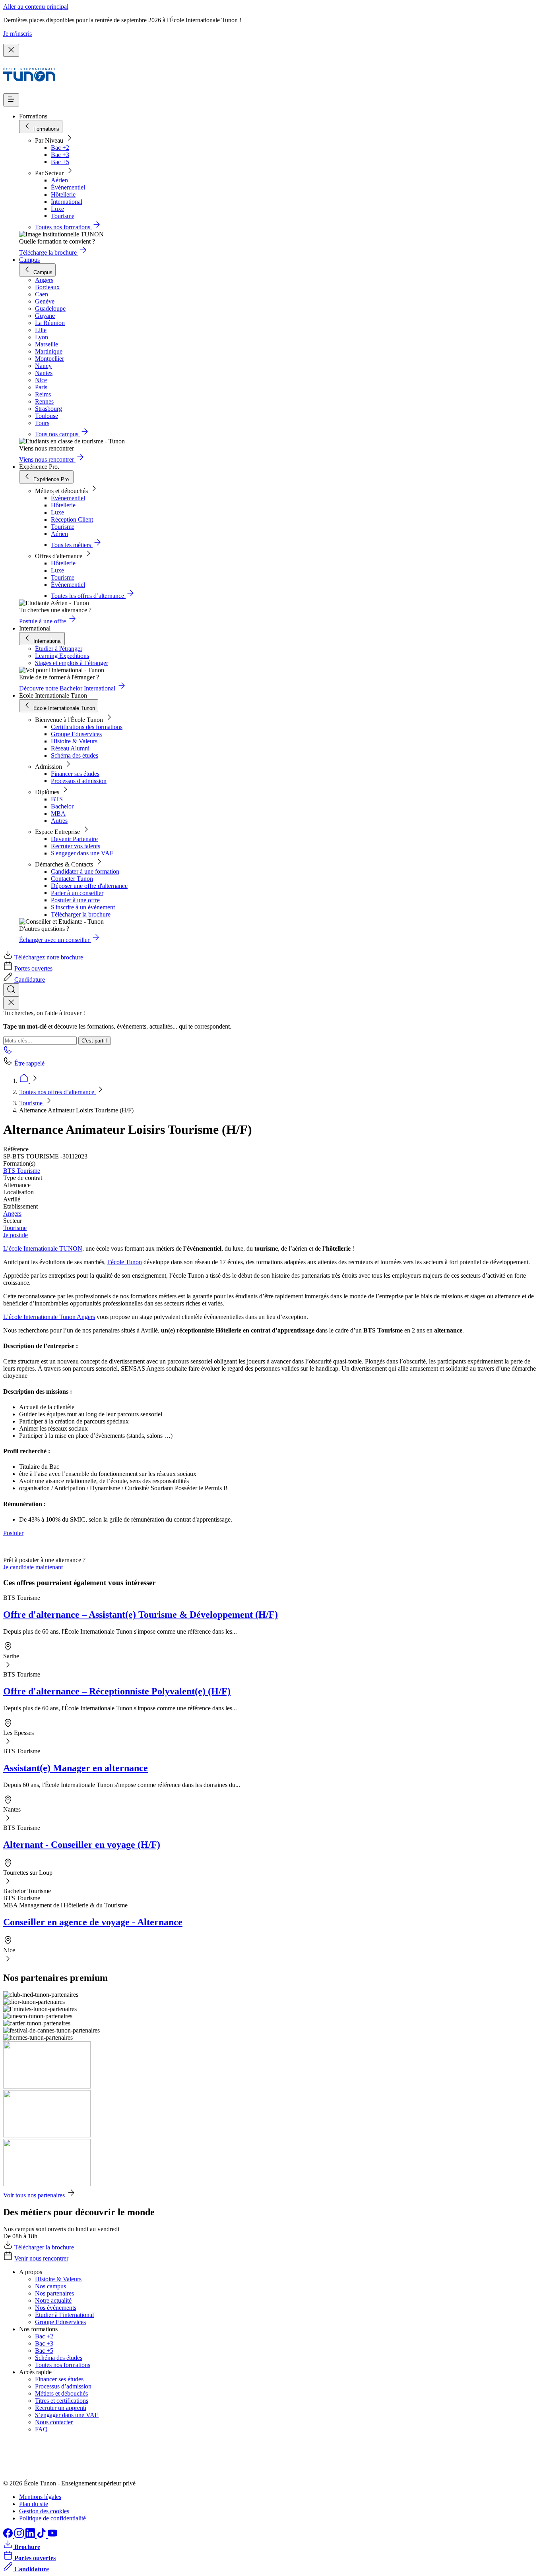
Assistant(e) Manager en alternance (76, 1768)
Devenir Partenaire (74, 839)
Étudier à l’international (64, 2315)
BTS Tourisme (22, 1171)
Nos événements (56, 2308)
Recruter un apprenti (61, 2408)
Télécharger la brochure (81, 914)
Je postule (16, 1235)
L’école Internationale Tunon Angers (49, 1317)
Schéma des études (75, 755)
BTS (57, 799)
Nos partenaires (54, 2293)
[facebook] (9, 2536)
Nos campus (50, 2286)
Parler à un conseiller (77, 893)
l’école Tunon (125, 1262)
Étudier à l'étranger (59, 649)
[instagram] (20, 2536)
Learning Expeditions (62, 656)
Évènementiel (68, 187)
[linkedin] (31, 2536)
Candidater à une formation (85, 871)
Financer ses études (75, 774)
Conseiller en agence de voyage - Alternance (93, 1922)
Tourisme (63, 216)
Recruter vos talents (76, 846)
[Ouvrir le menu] (11, 100)
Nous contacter (54, 2422)
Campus (29, 260)
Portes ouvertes (33, 968)
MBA (58, 813)
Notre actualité (53, 2300)
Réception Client (72, 519)
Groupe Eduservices (76, 734)
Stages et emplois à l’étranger (72, 663)
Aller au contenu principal (36, 7)
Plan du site (34, 2504)
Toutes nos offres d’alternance (57, 1092)
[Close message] (11, 50)
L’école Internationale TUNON (43, 1248)
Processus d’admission (63, 2386)
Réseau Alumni (70, 748)
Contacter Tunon (72, 879)
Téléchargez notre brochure (49, 957)
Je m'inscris (17, 34)
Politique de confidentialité (52, 2518)
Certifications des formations (87, 727)
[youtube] (52, 2536)
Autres (59, 821)
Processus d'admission (79, 781)
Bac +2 (60, 148)
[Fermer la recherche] (11, 1003)
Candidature (30, 980)
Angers (12, 1214)
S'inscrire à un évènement (83, 907)
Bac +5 (60, 162)
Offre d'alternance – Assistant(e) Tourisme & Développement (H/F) (141, 1615)
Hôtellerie (63, 194)
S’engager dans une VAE (67, 2415)
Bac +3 (60, 155)
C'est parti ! (95, 1041)
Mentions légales (40, 2497)
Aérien (59, 180)
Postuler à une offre (75, 900)
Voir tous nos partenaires (34, 2195)
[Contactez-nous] (8, 1052)
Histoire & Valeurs (74, 741)
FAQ (41, 2429)
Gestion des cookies (44, 2511)
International (67, 202)
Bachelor (62, 806)
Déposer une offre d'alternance (89, 886)
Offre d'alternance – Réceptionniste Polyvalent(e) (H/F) (117, 1691)
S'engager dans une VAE (82, 853)
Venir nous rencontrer (41, 2258)
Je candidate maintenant (33, 1567)
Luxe (57, 209)
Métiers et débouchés (61, 2393)
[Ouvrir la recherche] (11, 990)
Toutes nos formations (63, 2365)
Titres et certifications (62, 2401)
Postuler (13, 1533)
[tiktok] (42, 2536)
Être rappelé (29, 1063)
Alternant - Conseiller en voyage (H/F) (82, 1845)
